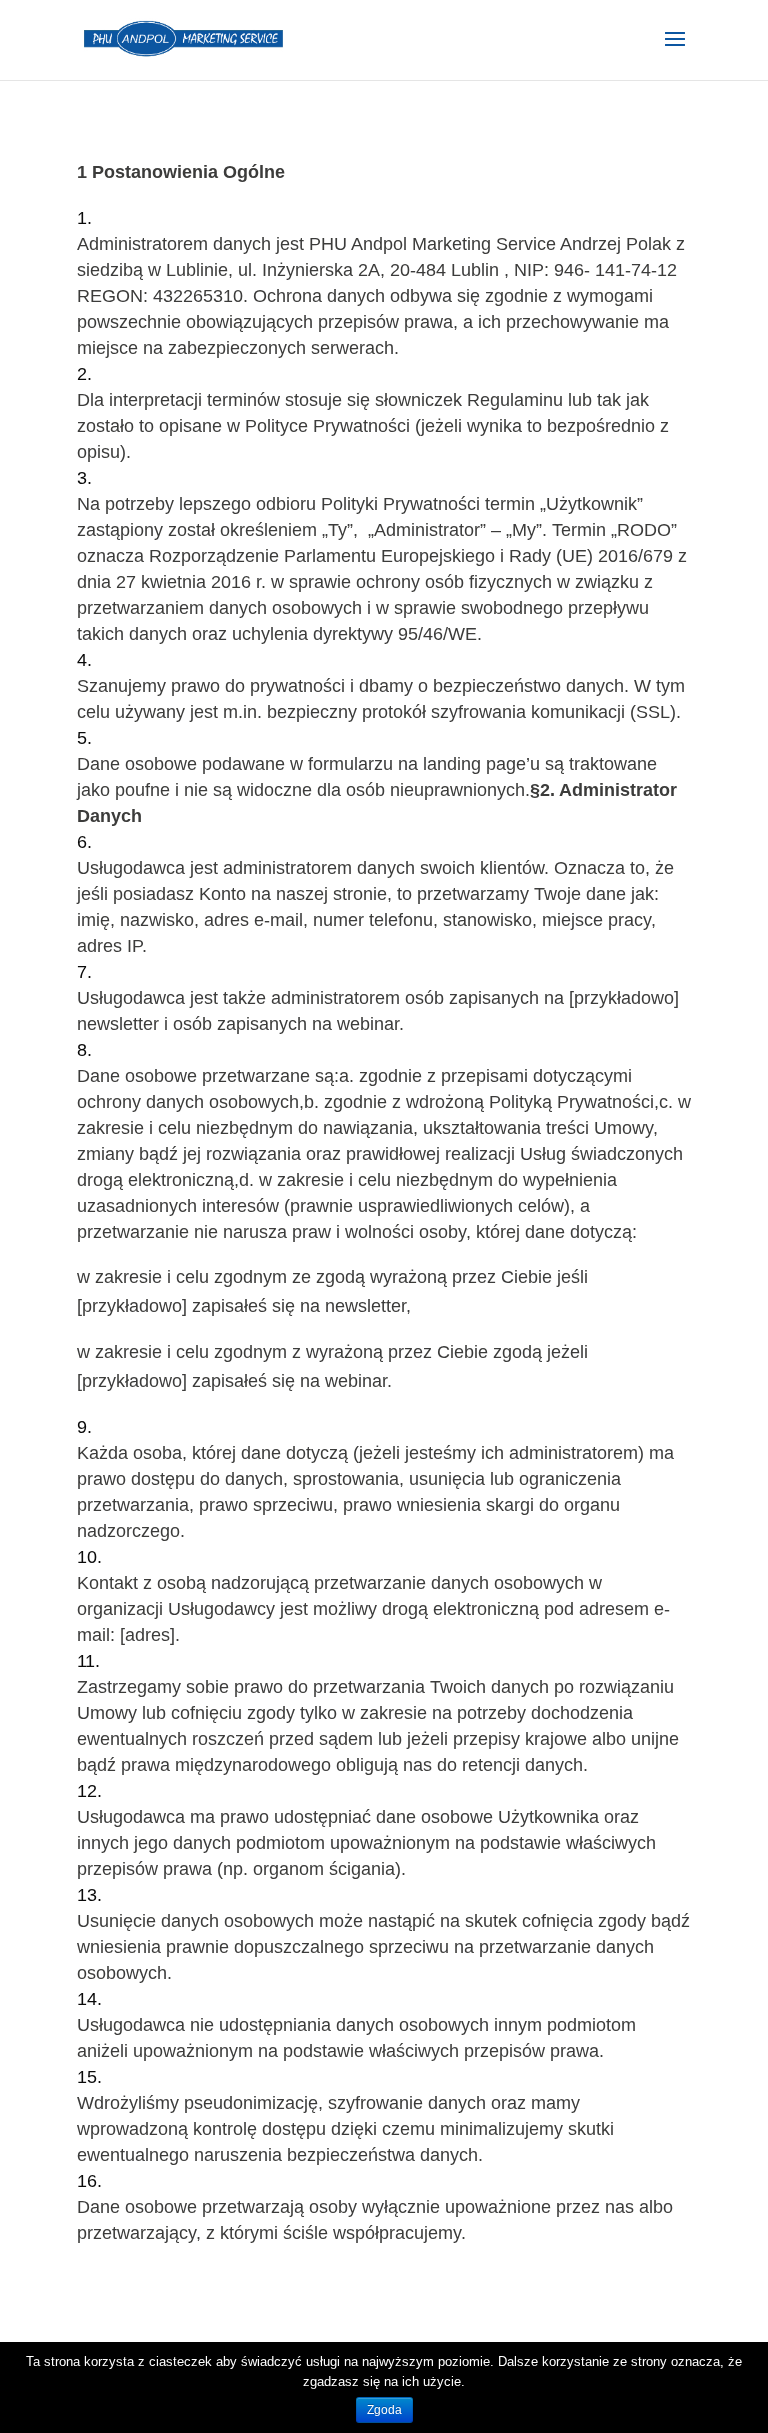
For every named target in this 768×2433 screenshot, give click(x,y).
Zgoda (384, 2410)
